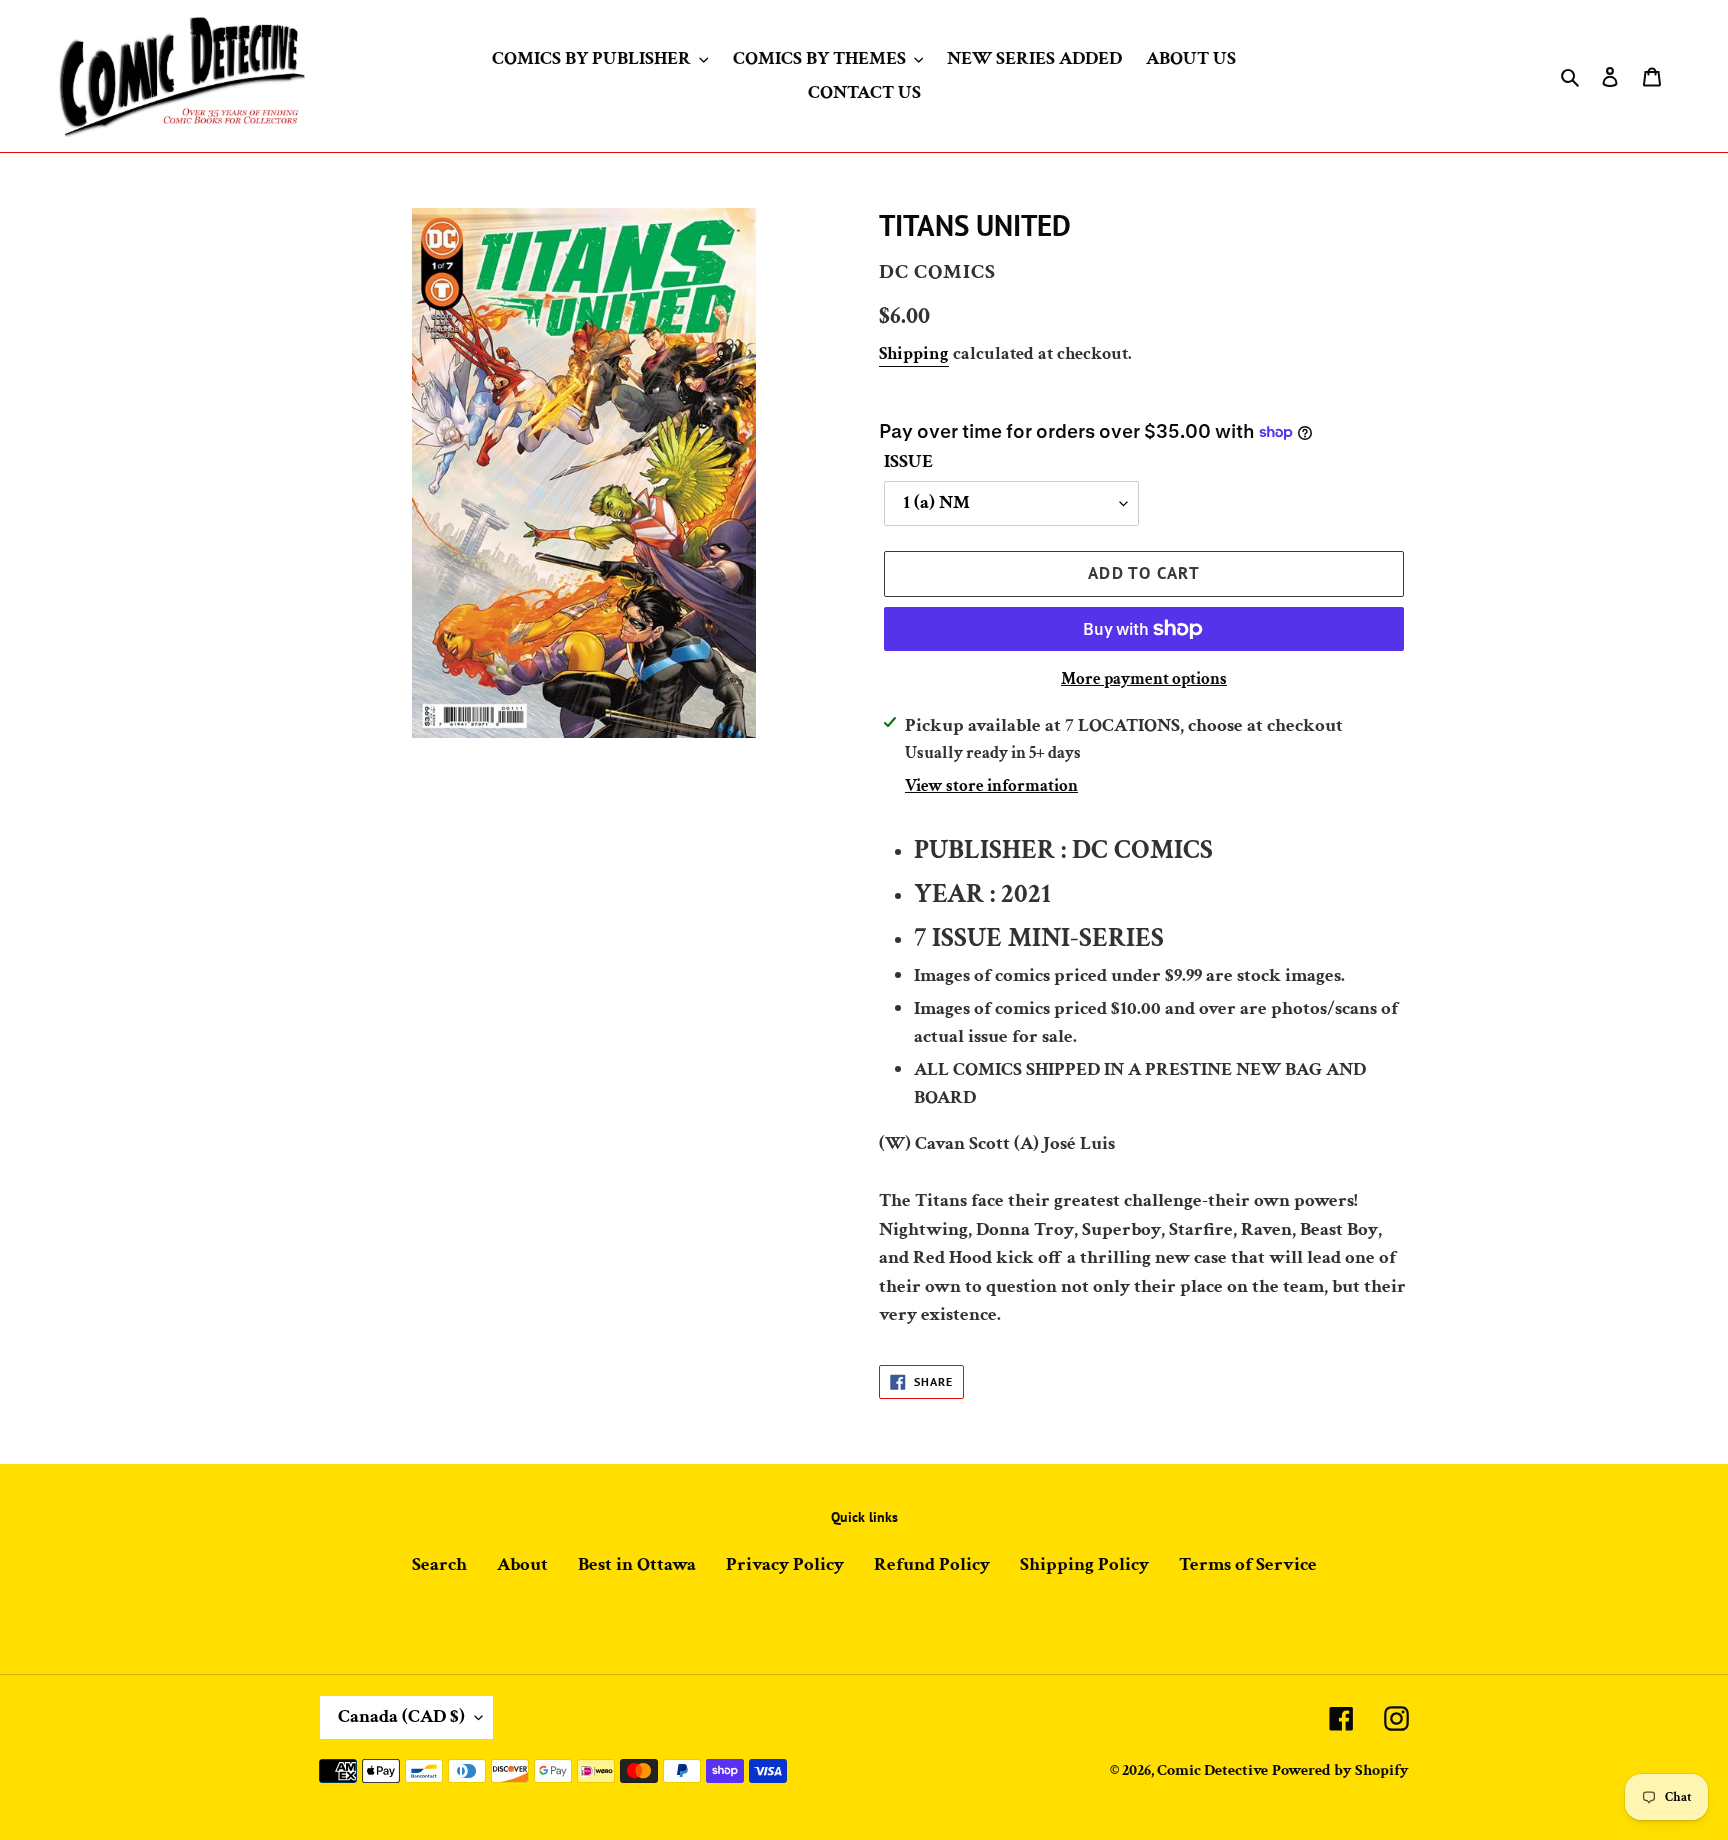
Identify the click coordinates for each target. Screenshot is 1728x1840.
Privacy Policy (785, 1564)
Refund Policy (932, 1564)
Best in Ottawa (637, 1564)
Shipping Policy (1084, 1564)
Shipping (914, 353)
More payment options (1144, 679)
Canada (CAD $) (401, 1716)
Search (439, 1564)
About (522, 1564)
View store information (991, 786)
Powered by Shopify (1340, 1770)
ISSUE (908, 461)
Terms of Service (1248, 1564)
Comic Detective (1212, 1770)
